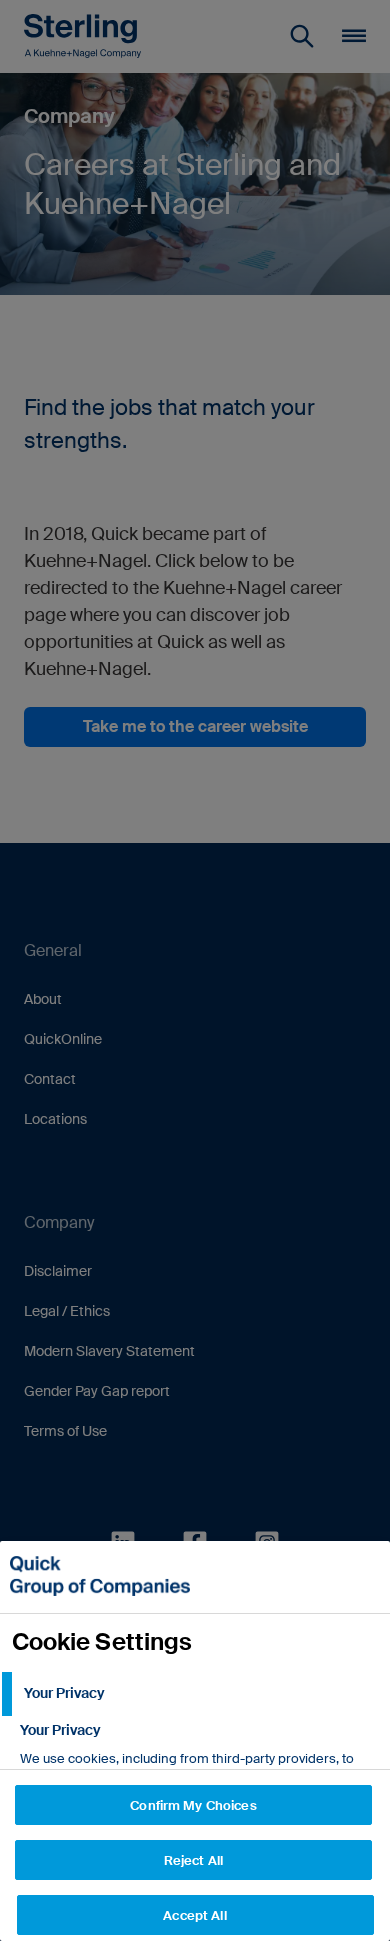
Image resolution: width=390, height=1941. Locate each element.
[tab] (195, 1694)
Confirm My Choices (193, 1805)
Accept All (194, 1915)
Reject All (193, 1860)
